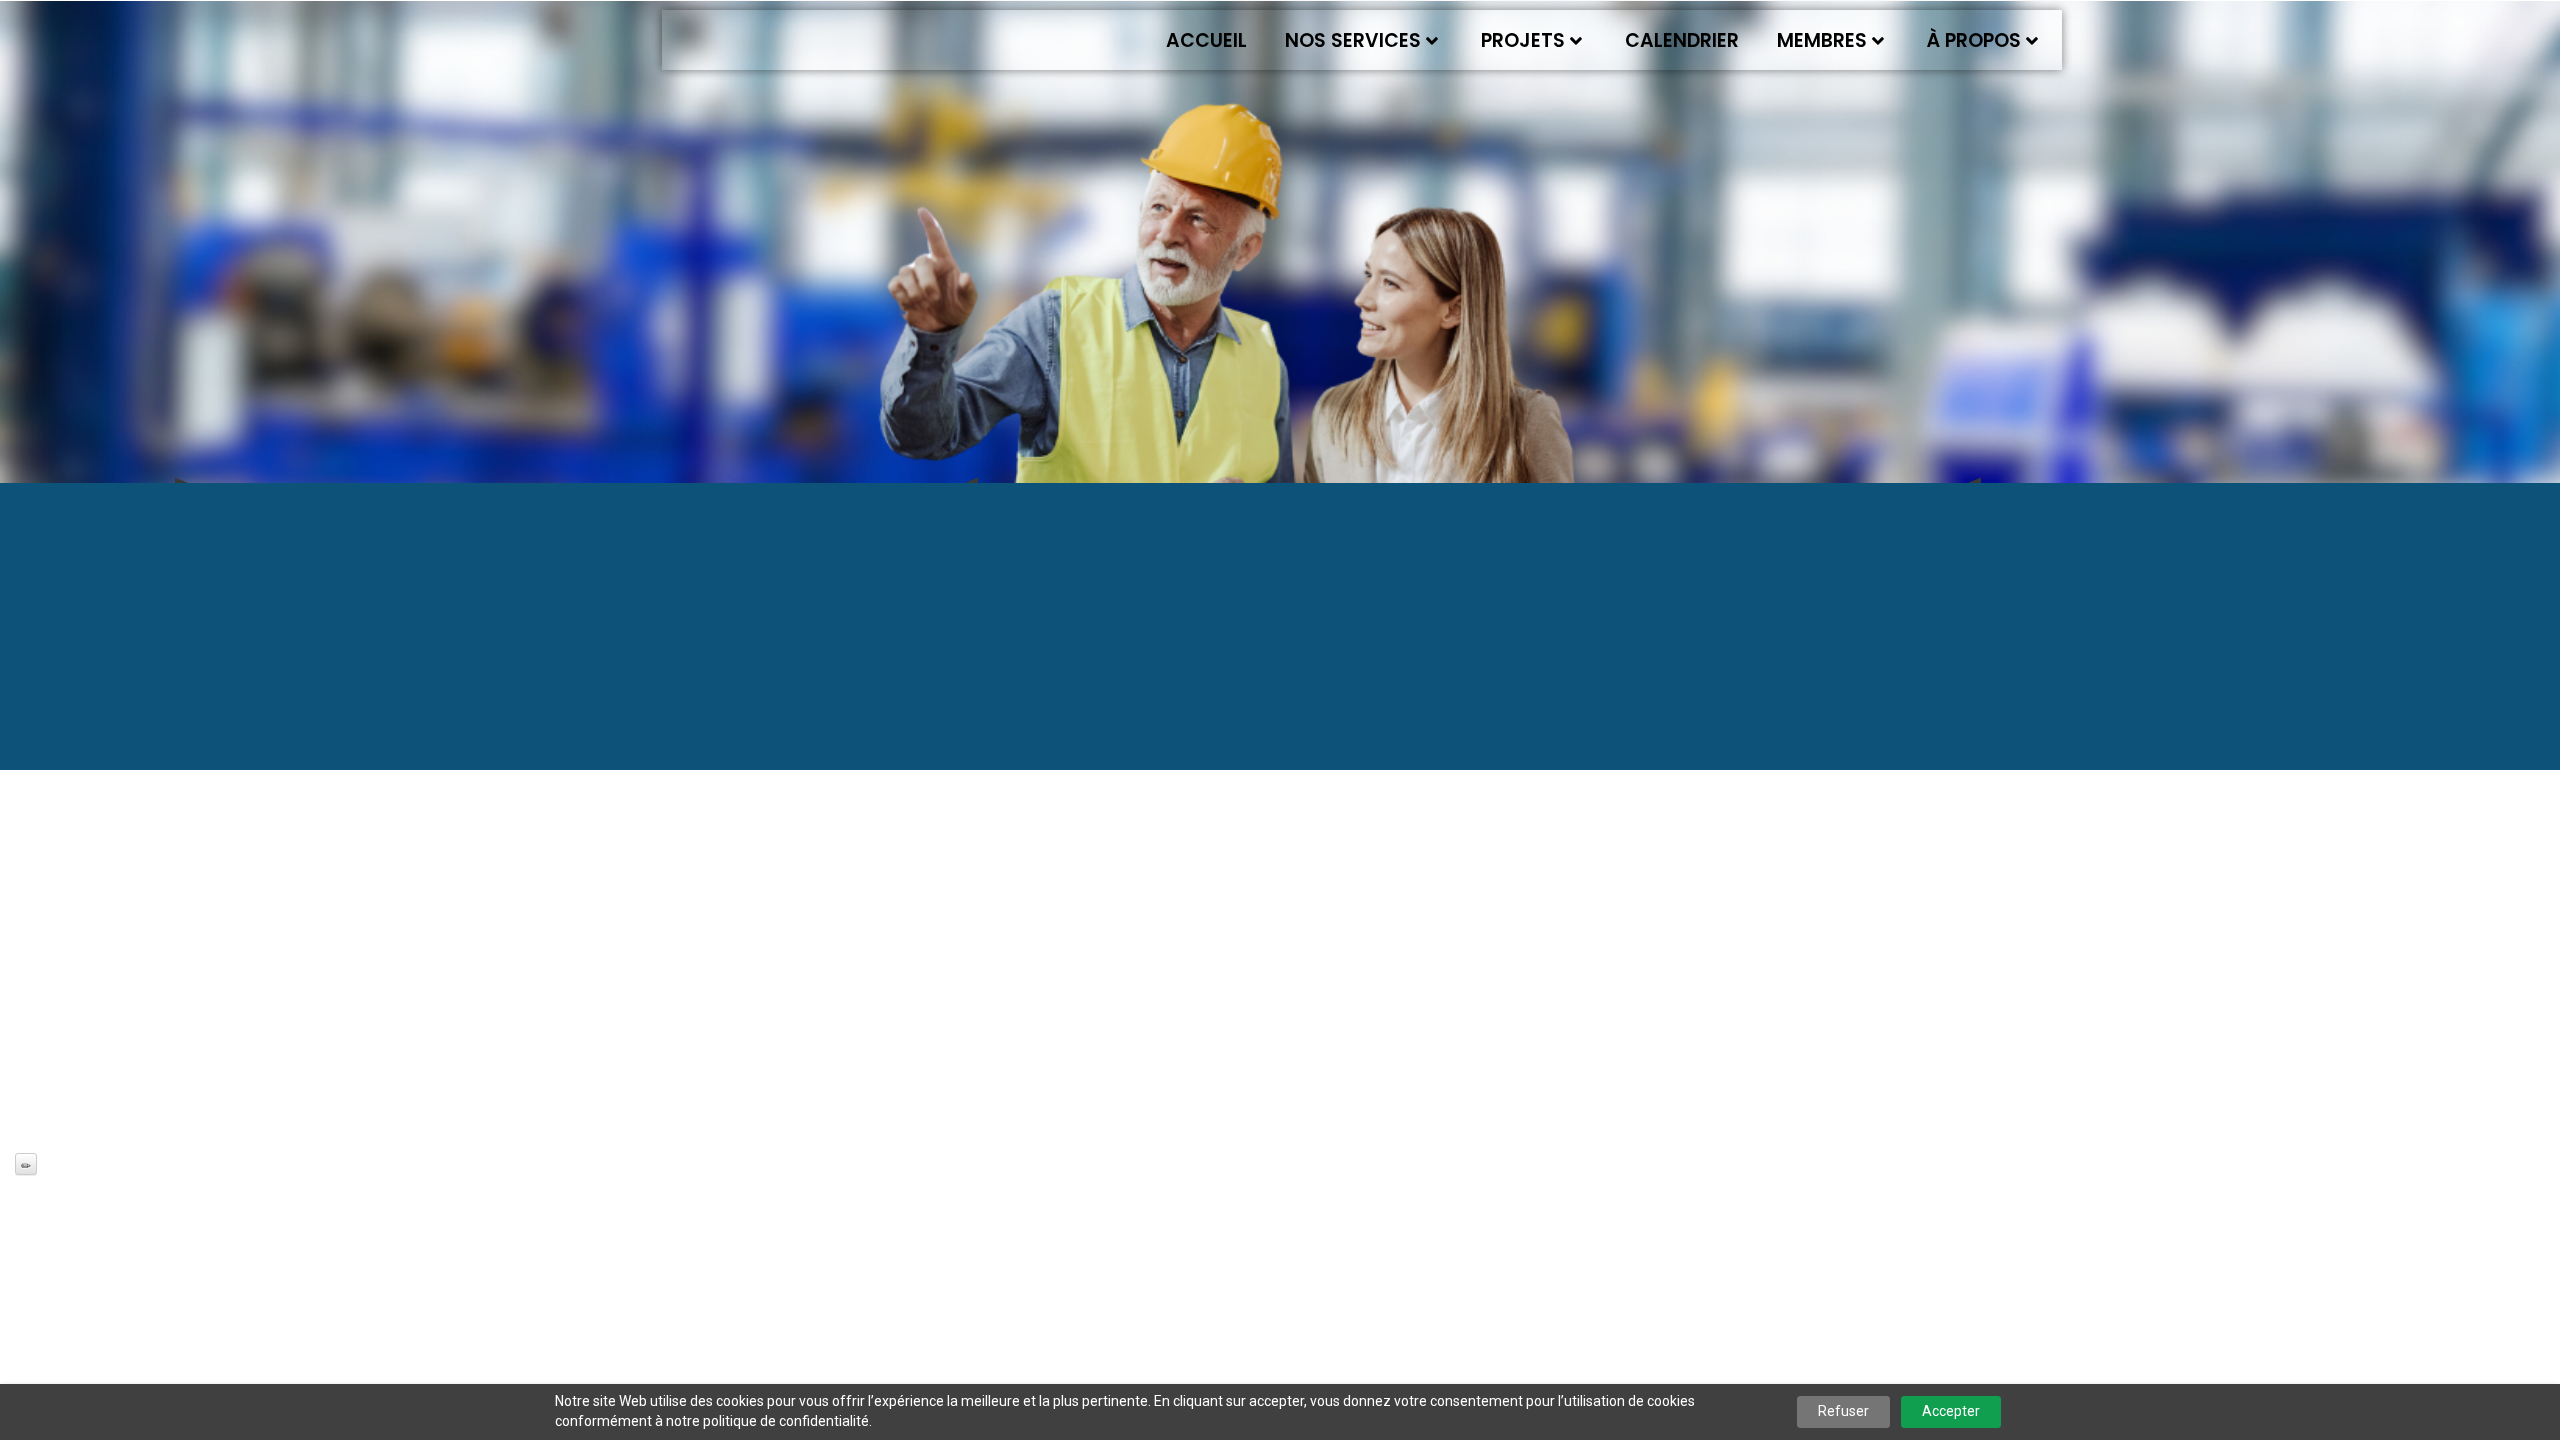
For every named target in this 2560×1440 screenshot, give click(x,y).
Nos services (1353, 40)
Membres (1822, 40)
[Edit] (26, 1164)
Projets (1523, 40)
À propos (1974, 40)
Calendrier (1682, 40)
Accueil (1206, 40)
